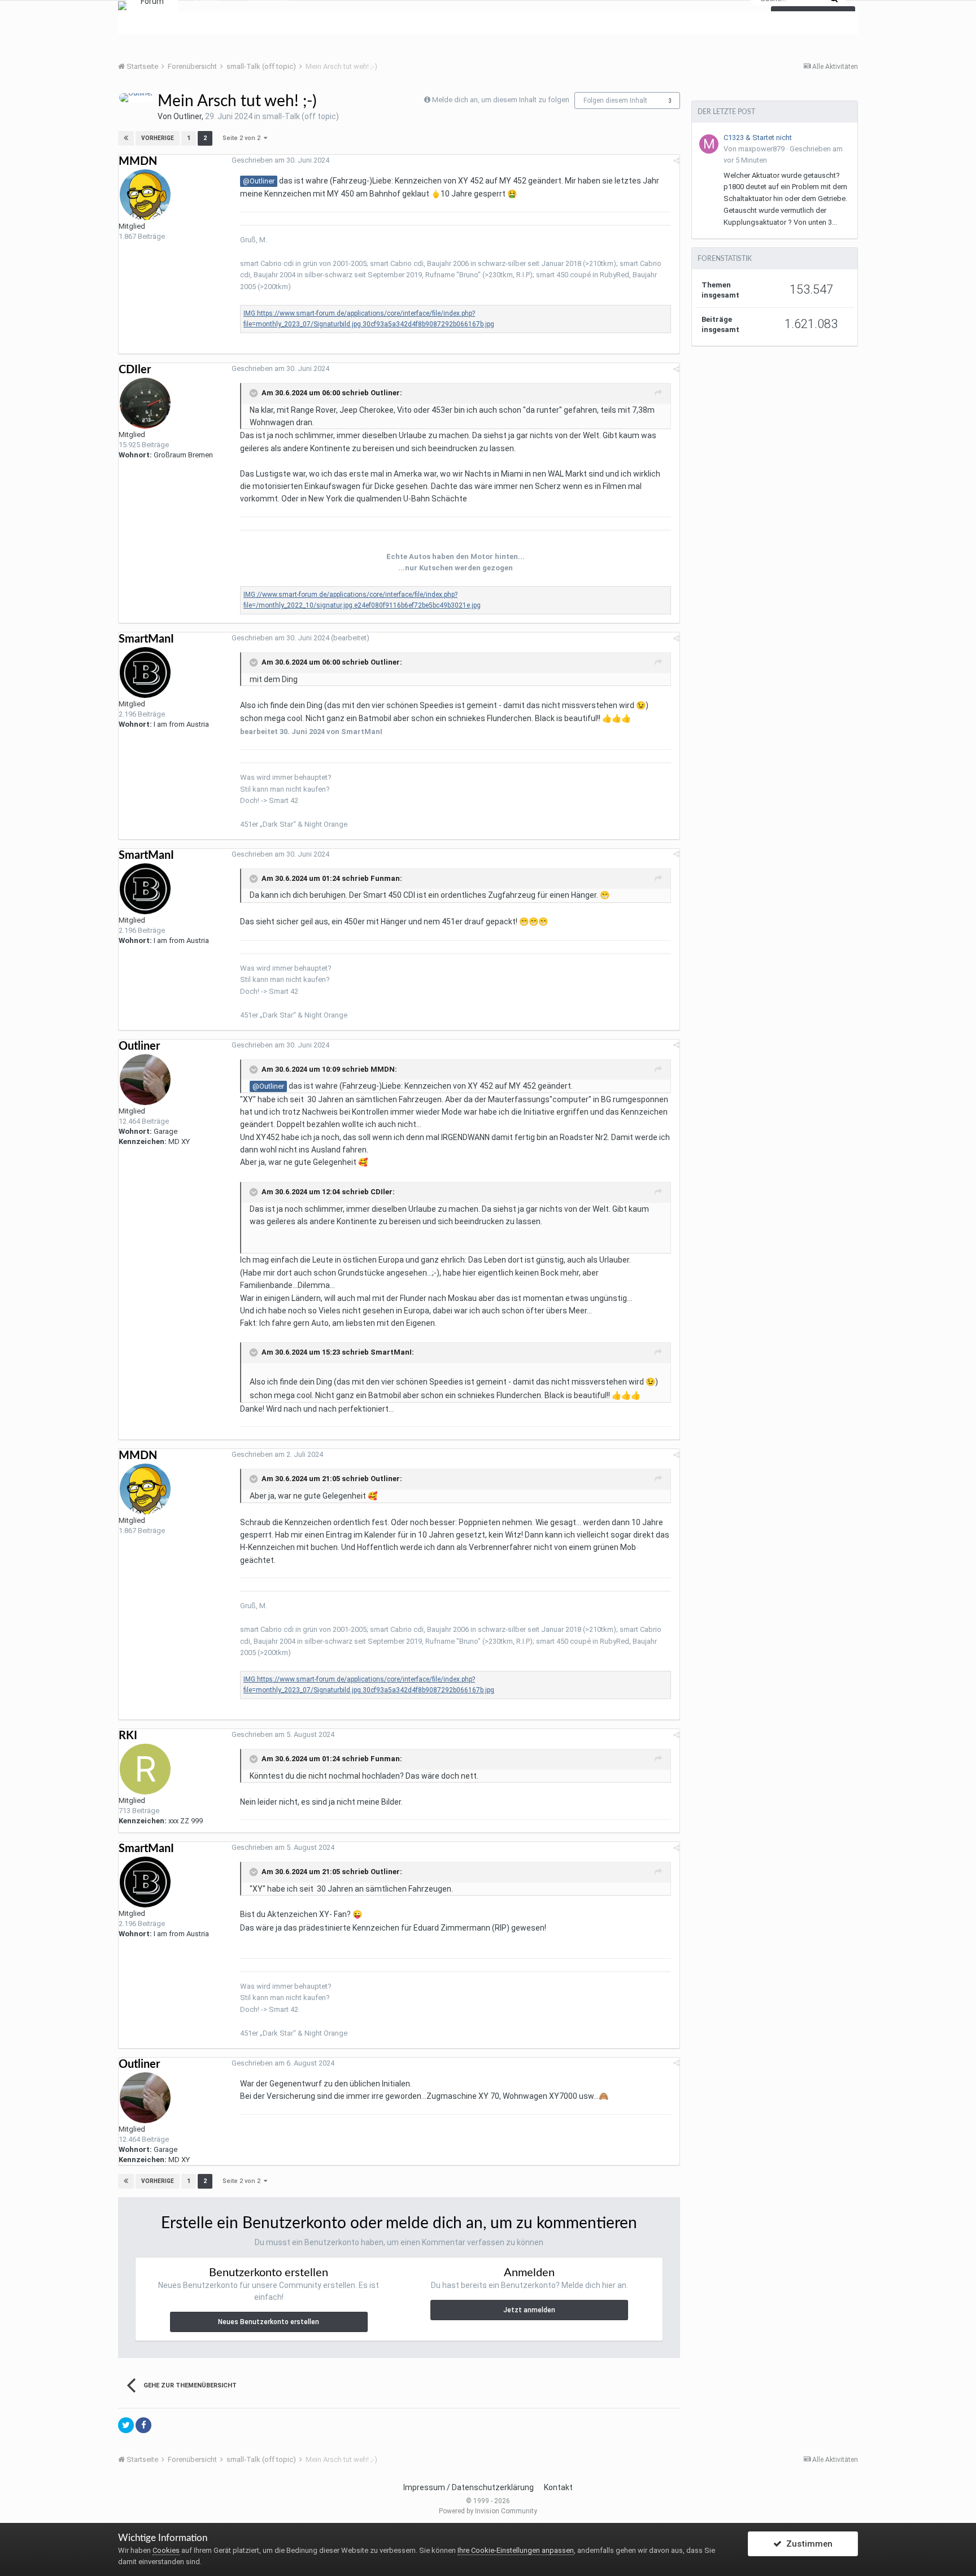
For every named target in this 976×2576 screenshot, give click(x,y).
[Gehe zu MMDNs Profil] (145, 195)
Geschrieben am (280, 160)
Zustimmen (807, 2544)
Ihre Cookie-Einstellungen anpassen (516, 2550)
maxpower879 (761, 149)
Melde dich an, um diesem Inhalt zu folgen (501, 100)
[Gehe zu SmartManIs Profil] (145, 673)
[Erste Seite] (126, 138)
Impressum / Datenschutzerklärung (469, 2487)
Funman (385, 878)
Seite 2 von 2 (243, 138)
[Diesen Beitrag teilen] (676, 161)
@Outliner (259, 181)
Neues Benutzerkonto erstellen (269, 2322)
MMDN (138, 161)
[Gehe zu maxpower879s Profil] (709, 144)
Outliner (188, 116)
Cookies (166, 2550)
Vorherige (158, 138)
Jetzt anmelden (529, 2310)
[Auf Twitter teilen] (126, 2425)
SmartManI (146, 639)
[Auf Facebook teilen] (143, 2425)
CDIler (135, 370)
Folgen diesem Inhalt (615, 101)
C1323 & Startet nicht (758, 137)
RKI (128, 1736)
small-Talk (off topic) (300, 116)
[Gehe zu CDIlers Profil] (145, 403)
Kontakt (558, 2487)
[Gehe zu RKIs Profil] (145, 1769)
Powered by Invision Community (488, 2511)
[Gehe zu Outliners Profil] (136, 98)
